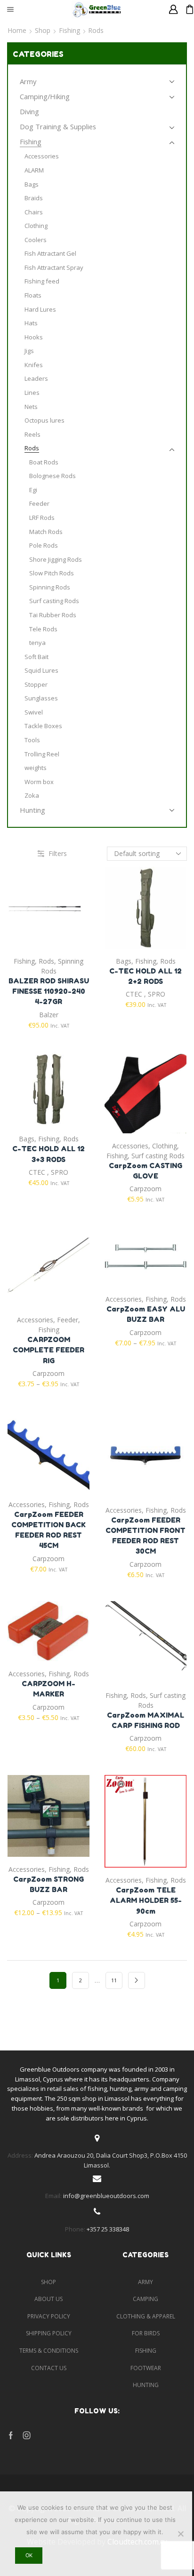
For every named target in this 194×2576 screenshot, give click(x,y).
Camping (145, 2299)
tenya (37, 643)
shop (48, 2282)
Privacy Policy (49, 2316)
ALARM (34, 170)
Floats (33, 295)
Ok (29, 2555)
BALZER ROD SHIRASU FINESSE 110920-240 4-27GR (49, 991)
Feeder (68, 1320)
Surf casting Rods (158, 1156)
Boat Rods (44, 462)
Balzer (49, 1015)
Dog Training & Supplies (58, 126)
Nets (31, 407)
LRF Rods (42, 518)
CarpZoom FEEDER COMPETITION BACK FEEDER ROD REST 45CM (48, 1530)
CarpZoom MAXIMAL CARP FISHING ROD (145, 1720)
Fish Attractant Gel (50, 253)
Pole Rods (44, 545)
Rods (46, 961)
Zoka (32, 795)
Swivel (34, 712)
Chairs (34, 212)
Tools (32, 740)
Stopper (36, 684)
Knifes (34, 365)
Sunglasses (41, 698)
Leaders (36, 378)
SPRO (157, 994)
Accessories (130, 1146)
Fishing (69, 30)
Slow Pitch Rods (52, 573)
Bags (124, 961)
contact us (49, 2368)
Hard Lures (40, 309)
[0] (186, 9)
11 (114, 1980)
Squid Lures (41, 670)
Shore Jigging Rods (56, 559)
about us (48, 2299)
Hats (31, 323)
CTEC (134, 994)
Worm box (39, 782)
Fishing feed (42, 281)
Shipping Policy (49, 2333)
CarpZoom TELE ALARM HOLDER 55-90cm (146, 1900)
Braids (34, 198)
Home (17, 30)
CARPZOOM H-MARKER (48, 1689)
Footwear (146, 2368)
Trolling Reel (42, 754)
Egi (33, 490)
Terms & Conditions (49, 2351)
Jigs (29, 351)
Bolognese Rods (53, 476)
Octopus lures (44, 420)
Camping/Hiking (45, 96)
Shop (43, 30)
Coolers (36, 240)
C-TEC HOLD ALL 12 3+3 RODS (48, 1154)
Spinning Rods (50, 587)
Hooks (34, 337)
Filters (58, 853)
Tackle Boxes (43, 726)
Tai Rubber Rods (53, 615)
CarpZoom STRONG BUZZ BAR (48, 1884)
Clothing (165, 1146)
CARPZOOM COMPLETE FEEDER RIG (48, 1350)
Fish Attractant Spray (54, 267)
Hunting (32, 810)
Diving (29, 111)
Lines (32, 393)
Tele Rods (43, 629)
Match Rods (46, 532)
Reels (32, 434)
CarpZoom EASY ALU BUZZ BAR (146, 1314)
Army (28, 81)
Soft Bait (36, 657)
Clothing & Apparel (146, 2316)
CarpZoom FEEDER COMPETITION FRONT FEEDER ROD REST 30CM (145, 1536)
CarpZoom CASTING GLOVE (145, 1171)
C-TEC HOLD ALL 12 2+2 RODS (145, 976)
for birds (146, 2333)
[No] (180, 2534)
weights (36, 768)
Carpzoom (145, 1189)
